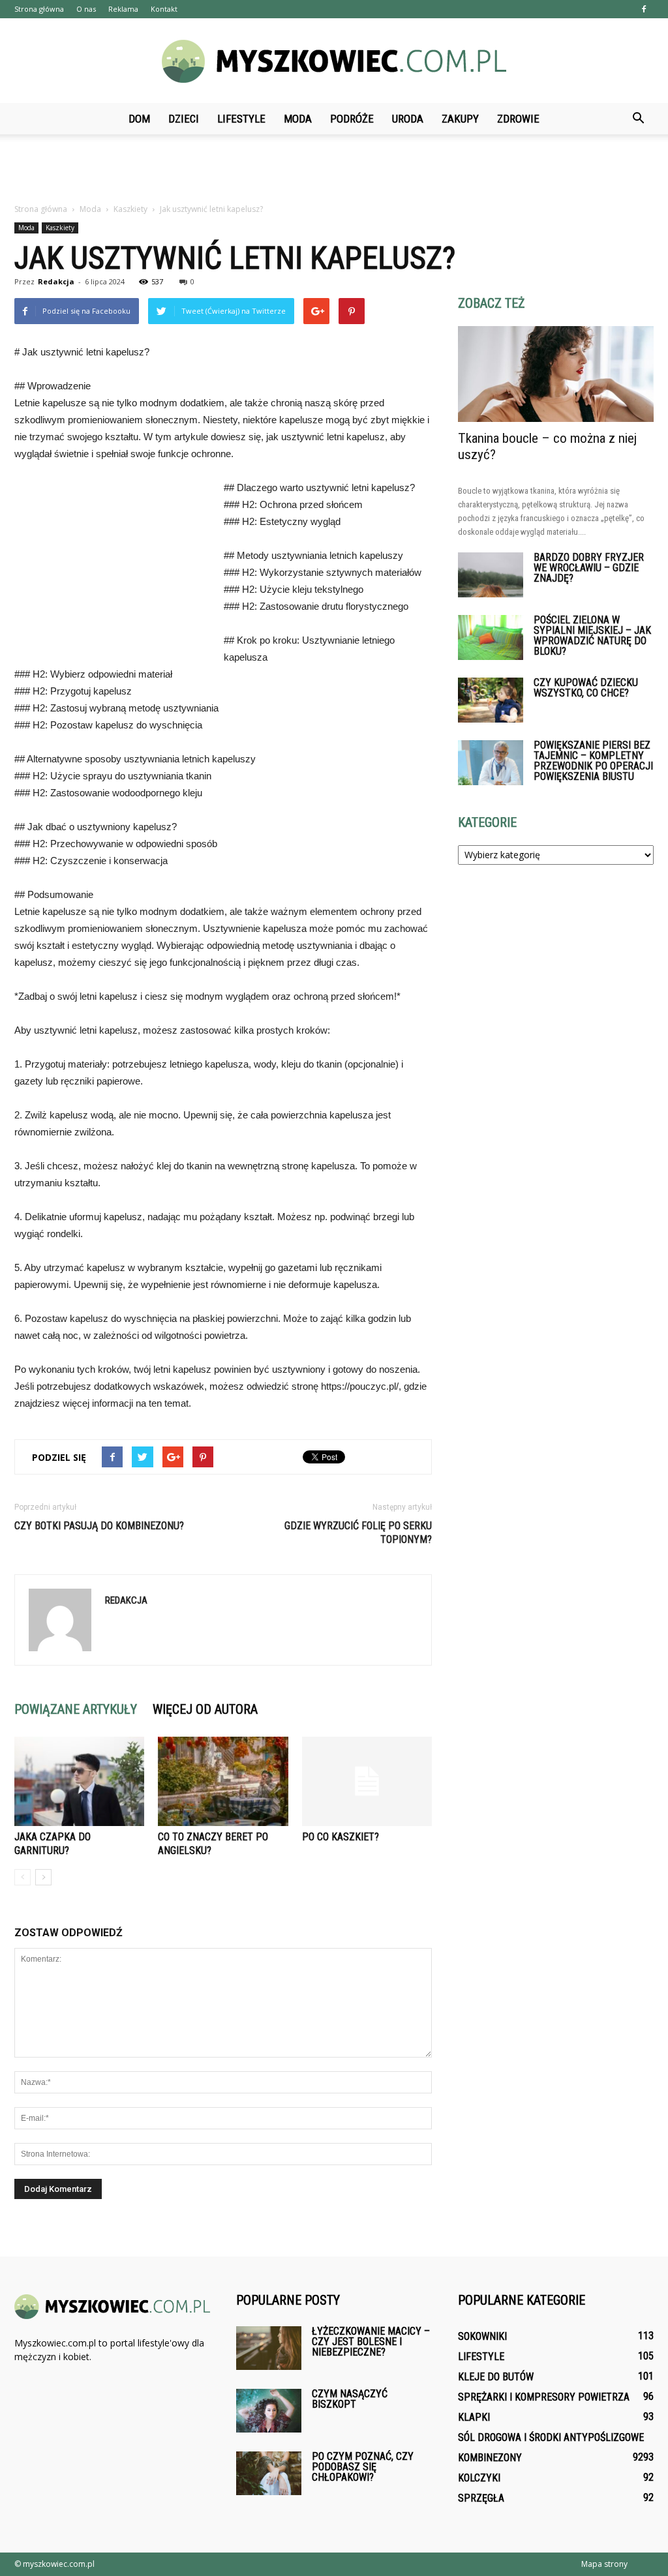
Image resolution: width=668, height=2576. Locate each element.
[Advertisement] (334, 170)
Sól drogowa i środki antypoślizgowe (551, 2437)
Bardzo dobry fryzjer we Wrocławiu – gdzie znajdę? (589, 568)
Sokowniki (482, 2336)
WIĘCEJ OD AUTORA (205, 1709)
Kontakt (164, 9)
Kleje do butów (496, 2377)
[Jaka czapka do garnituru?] (79, 1781)
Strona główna (39, 9)
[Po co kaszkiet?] (367, 1781)
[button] (638, 119)
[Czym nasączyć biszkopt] (269, 2411)
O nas (86, 9)
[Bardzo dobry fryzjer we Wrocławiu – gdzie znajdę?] (491, 575)
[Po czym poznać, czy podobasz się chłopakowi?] (269, 2473)
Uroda (408, 119)
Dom (139, 119)
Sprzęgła (481, 2498)
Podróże (352, 119)
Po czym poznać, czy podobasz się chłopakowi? (363, 2467)
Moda (298, 119)
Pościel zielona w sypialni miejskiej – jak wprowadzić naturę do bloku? (592, 636)
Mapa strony (604, 2564)
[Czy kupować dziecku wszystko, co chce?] (491, 700)
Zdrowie (518, 119)
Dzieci (184, 119)
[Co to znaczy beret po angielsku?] (223, 1781)
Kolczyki (479, 2478)
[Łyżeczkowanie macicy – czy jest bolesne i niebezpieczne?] (269, 2348)
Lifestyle (241, 119)
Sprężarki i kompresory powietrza (544, 2397)
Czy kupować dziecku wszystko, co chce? (586, 688)
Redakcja (56, 281)
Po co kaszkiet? (341, 1837)
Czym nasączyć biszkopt (350, 2399)
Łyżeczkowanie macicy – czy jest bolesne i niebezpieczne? (371, 2342)
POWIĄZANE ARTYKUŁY (76, 1709)
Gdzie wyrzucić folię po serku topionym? (358, 1533)
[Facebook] (644, 9)
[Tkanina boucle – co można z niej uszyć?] (556, 374)
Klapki (474, 2417)
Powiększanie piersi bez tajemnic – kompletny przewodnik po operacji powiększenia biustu (593, 761)
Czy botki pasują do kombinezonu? (99, 1526)
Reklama (123, 9)
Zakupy (460, 119)
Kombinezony (490, 2458)
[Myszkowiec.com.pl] (334, 61)
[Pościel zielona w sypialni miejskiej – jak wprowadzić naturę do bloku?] (491, 637)
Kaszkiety (60, 228)
